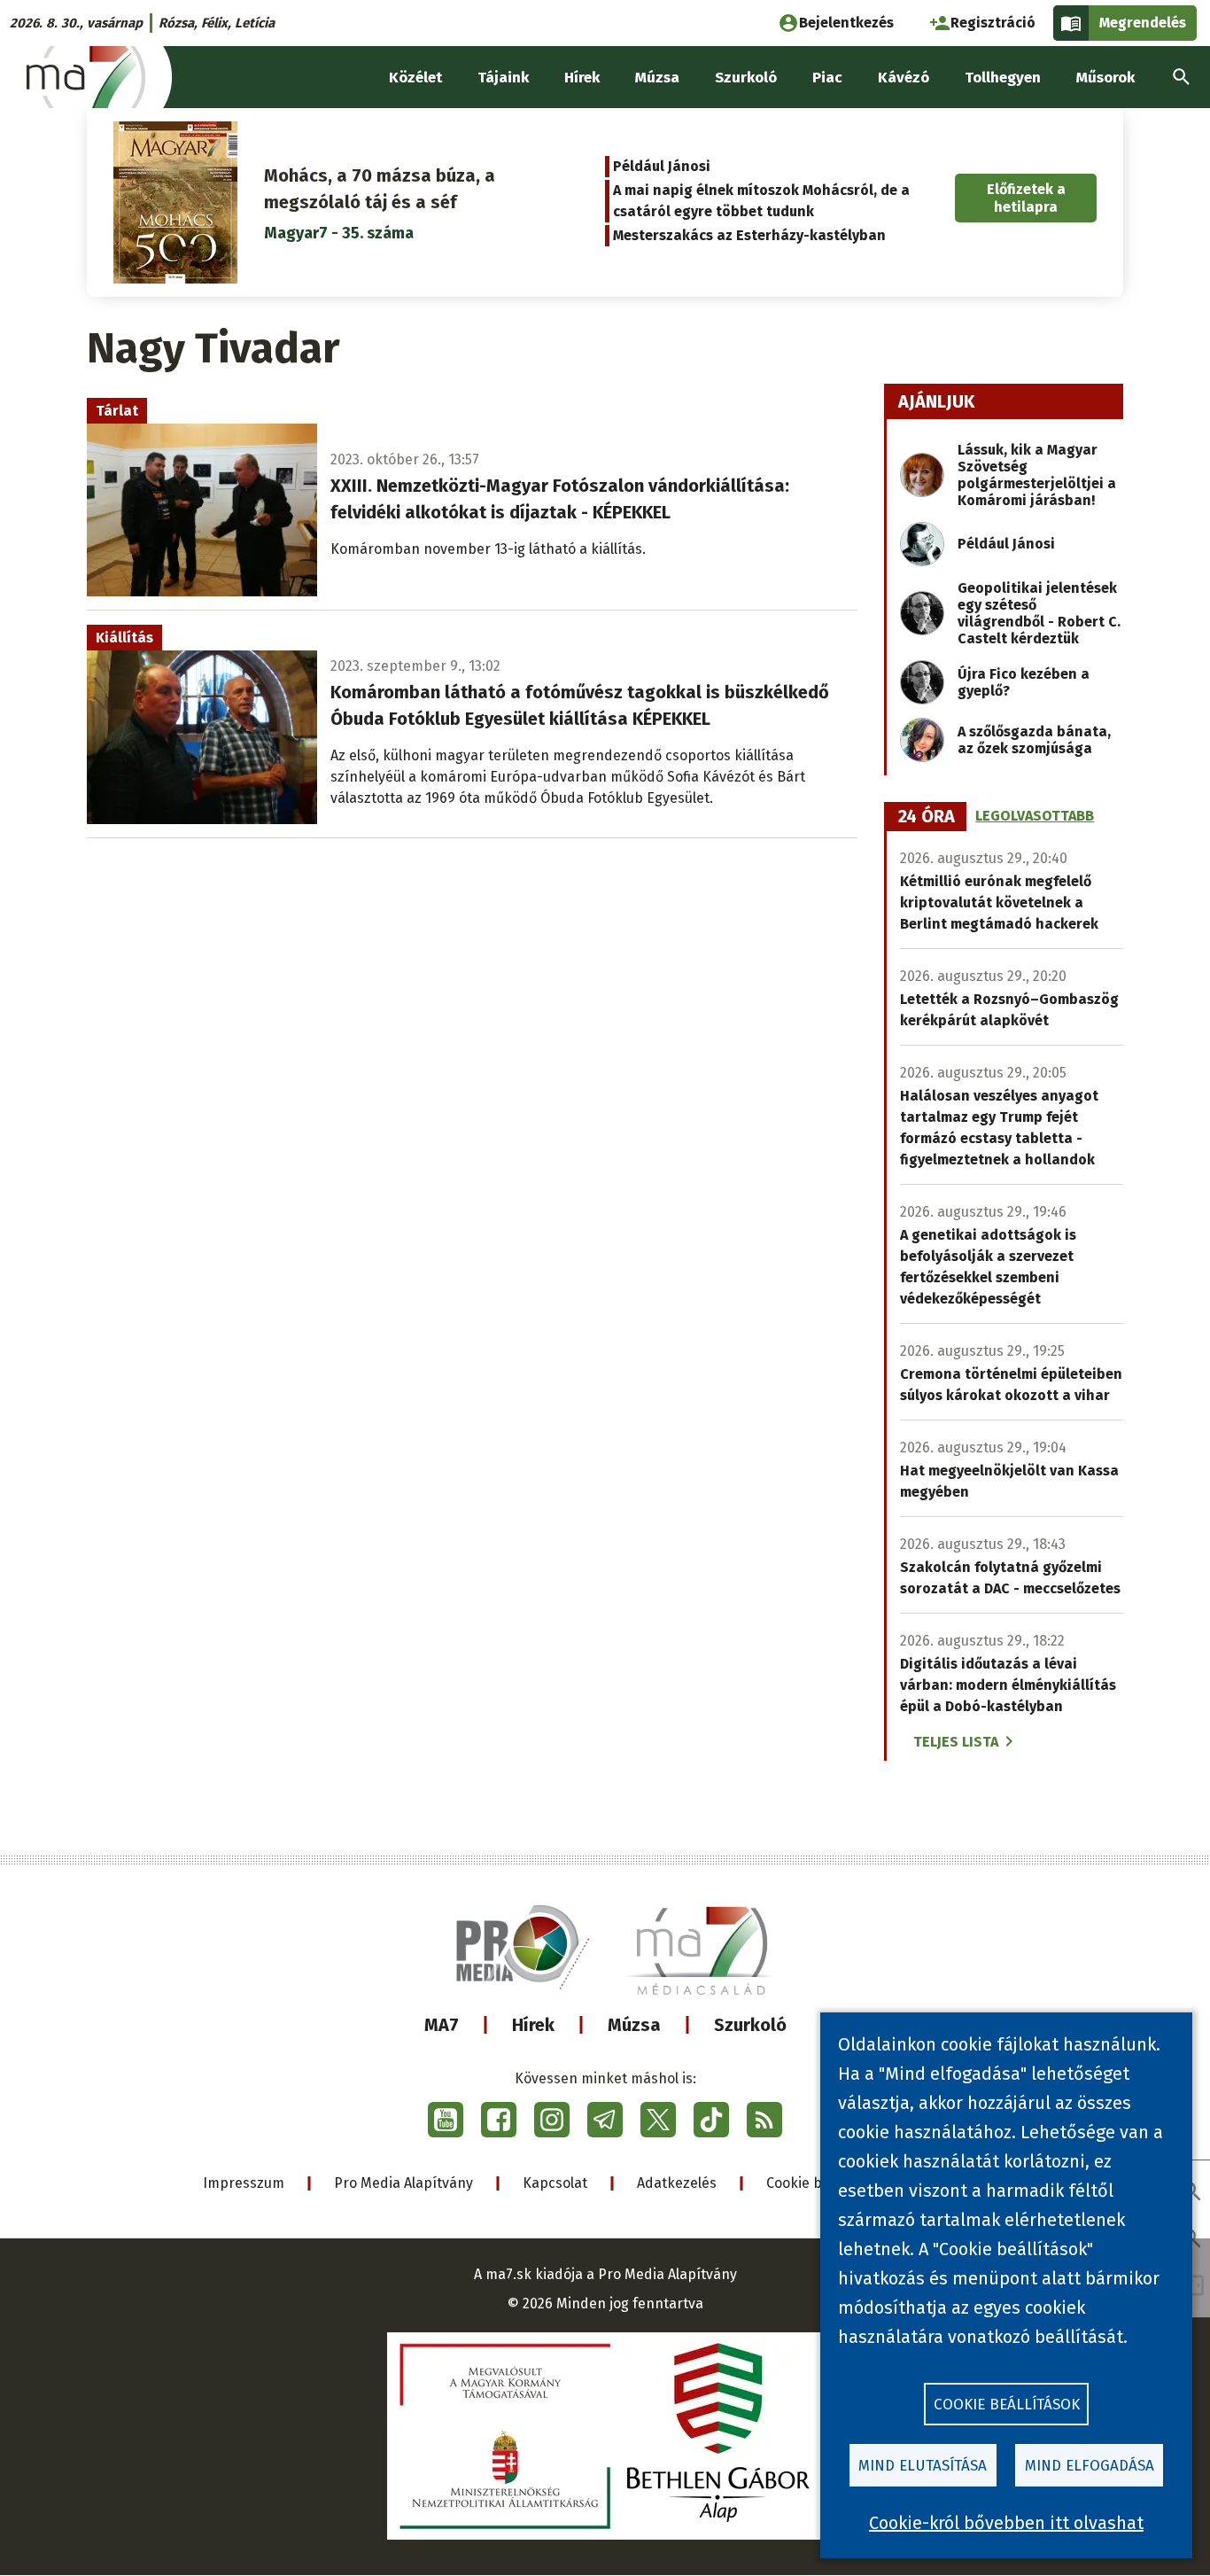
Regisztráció (993, 23)
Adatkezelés (677, 2183)
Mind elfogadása (1090, 2466)
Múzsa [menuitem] (657, 78)
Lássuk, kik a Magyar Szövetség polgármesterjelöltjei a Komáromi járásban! (1037, 475)
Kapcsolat (555, 2183)
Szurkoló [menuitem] (746, 78)
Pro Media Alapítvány (403, 2183)
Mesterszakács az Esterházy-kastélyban (749, 235)
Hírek (533, 2025)
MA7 (442, 2025)
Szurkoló (750, 2025)
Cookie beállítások (1007, 2405)
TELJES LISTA (956, 1742)
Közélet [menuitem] (415, 78)
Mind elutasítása (923, 2466)
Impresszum (244, 2183)
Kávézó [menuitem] (904, 78)
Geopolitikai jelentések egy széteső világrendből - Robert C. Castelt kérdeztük (1039, 613)
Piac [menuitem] (827, 78)
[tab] (927, 817)
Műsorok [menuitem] (1105, 78)
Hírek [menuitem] (582, 78)
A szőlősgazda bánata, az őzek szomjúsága (1034, 740)
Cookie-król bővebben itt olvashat (1006, 2523)
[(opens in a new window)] (446, 2120)
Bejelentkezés (846, 23)
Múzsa (634, 2025)
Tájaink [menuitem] (503, 78)
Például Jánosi (662, 166)
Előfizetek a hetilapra (1026, 198)
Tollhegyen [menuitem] (1003, 78)
